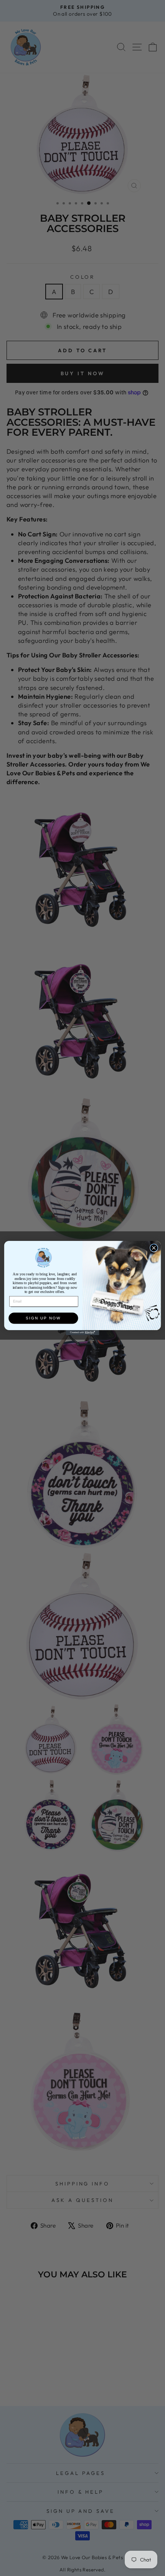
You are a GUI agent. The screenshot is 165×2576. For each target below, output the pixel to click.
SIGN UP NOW (43, 1318)
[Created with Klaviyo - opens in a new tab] (82, 1333)
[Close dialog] (154, 1248)
